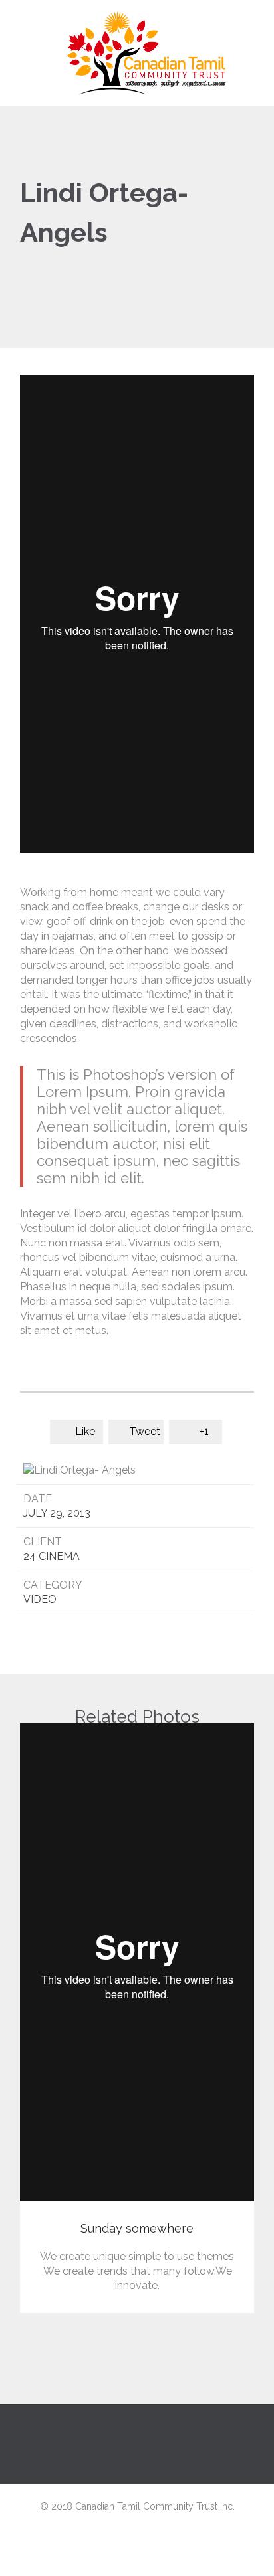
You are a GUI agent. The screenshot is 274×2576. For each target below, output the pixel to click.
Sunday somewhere (137, 2228)
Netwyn (137, 2561)
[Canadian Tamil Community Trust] (145, 53)
